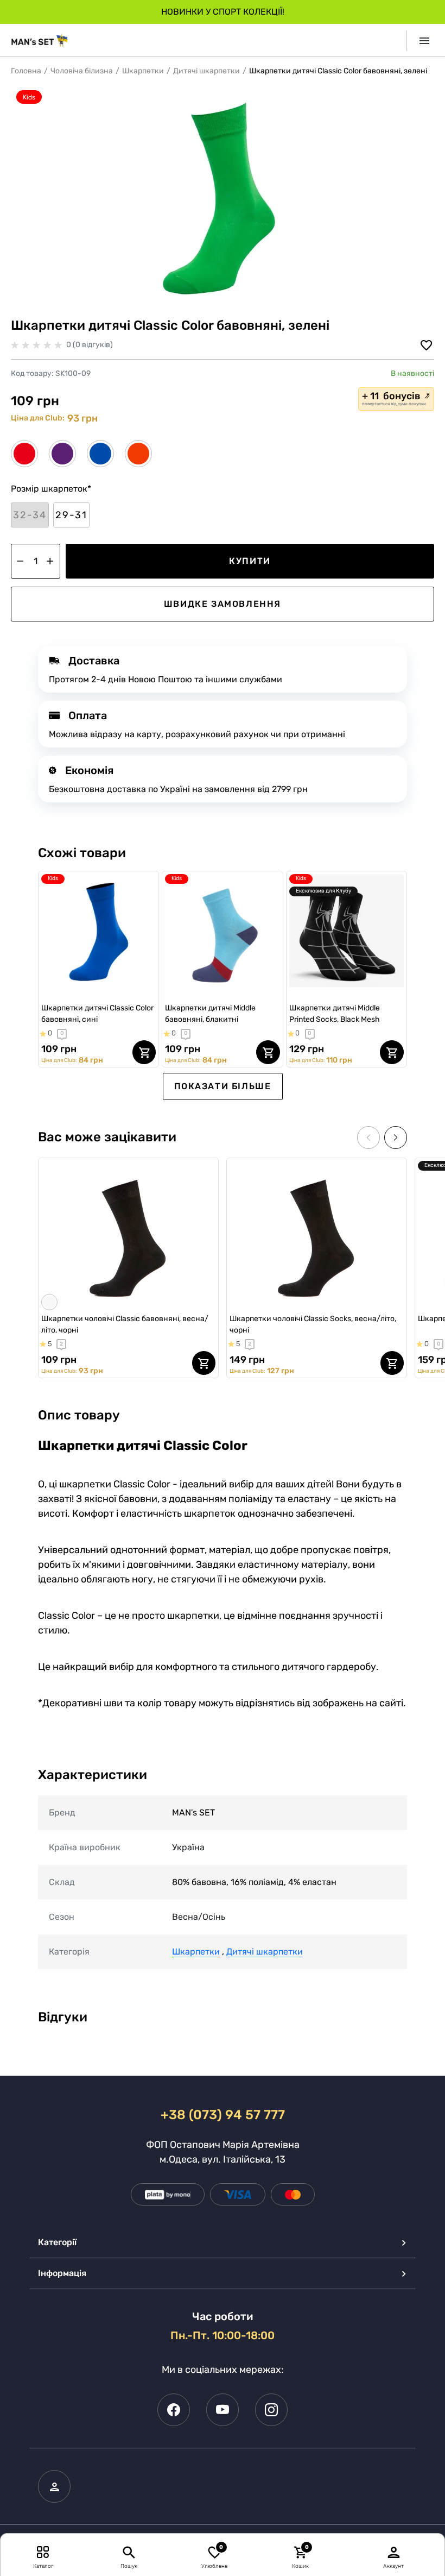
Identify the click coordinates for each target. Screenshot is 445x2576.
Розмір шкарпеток (51, 489)
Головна (26, 71)
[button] (30, 515)
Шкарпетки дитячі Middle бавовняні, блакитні (210, 1014)
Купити (250, 561)
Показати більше (223, 1086)
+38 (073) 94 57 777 (223, 2115)
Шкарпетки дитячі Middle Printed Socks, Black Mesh (335, 1014)
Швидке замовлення (223, 604)
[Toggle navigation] (420, 41)
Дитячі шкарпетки (206, 71)
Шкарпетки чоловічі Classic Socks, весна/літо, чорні (313, 1324)
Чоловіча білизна (82, 71)
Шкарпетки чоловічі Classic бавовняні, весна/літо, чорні (125, 1324)
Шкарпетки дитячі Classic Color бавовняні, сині (97, 1014)
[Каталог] (43, 2552)
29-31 (71, 515)
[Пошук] (129, 2552)
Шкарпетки (143, 71)
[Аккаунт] (394, 2552)
